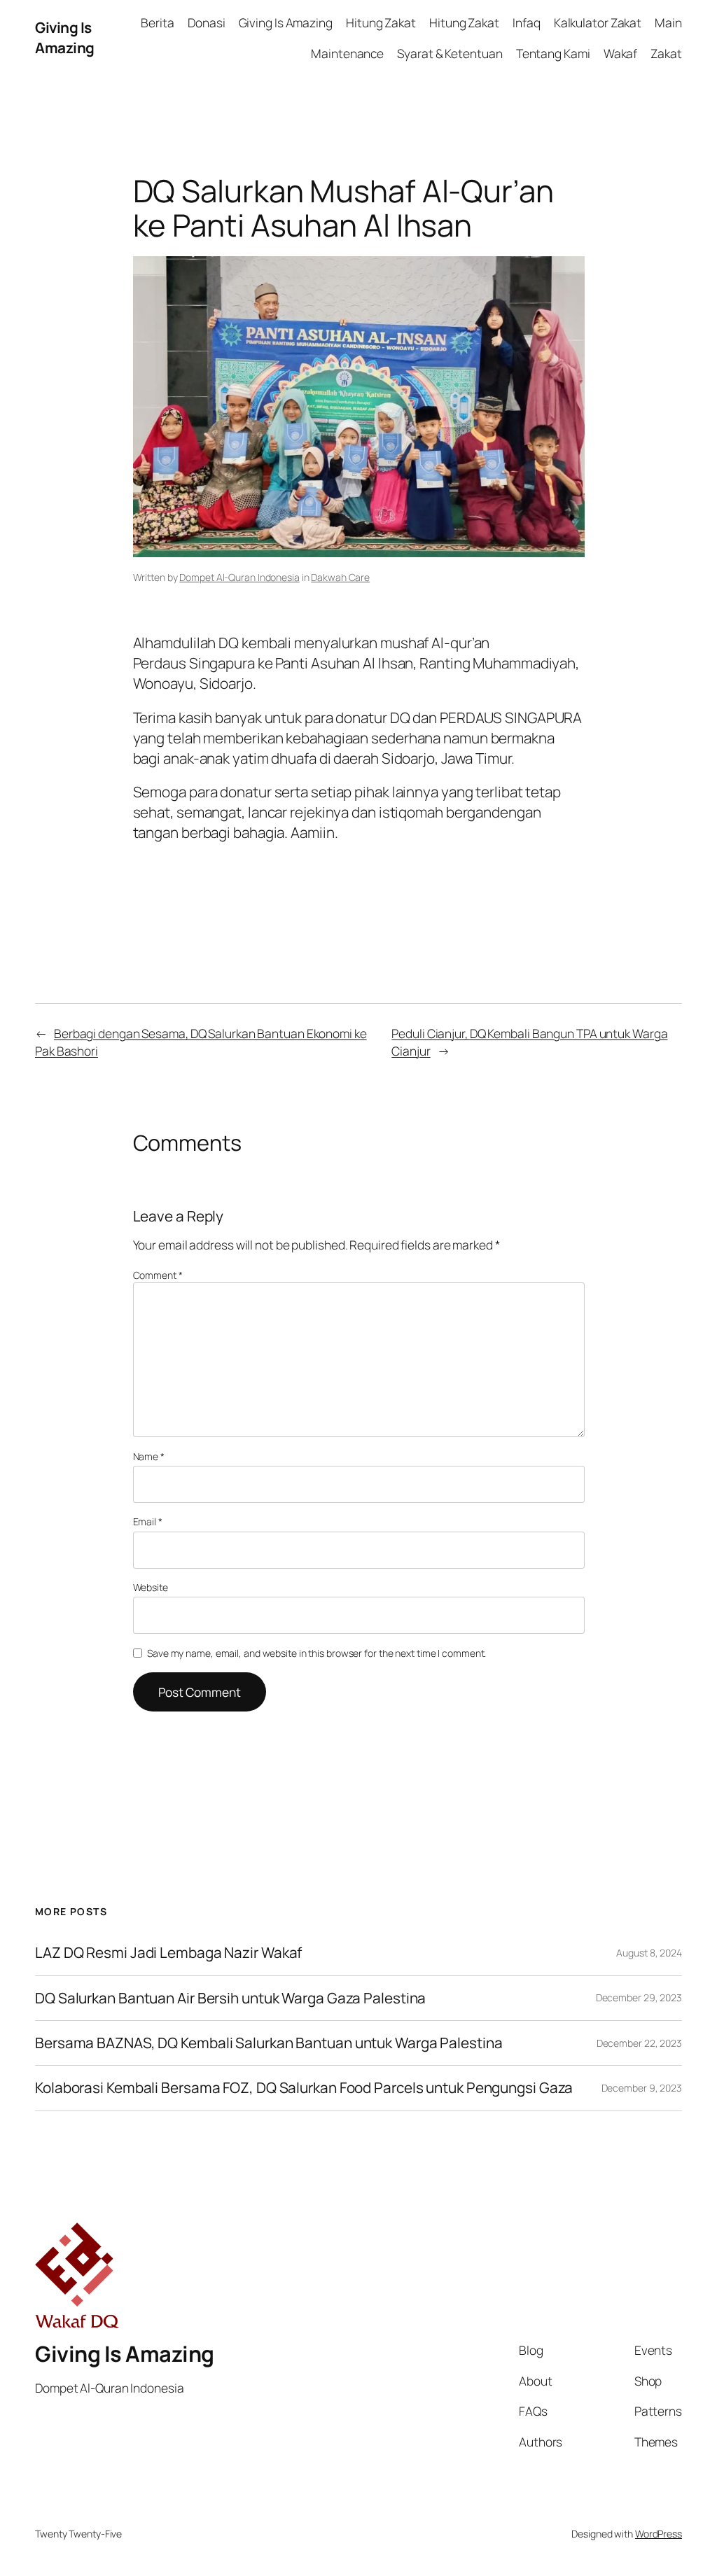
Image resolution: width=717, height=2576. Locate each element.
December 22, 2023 (639, 2043)
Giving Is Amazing (65, 37)
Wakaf (621, 53)
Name (149, 1456)
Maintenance (347, 53)
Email (148, 1521)
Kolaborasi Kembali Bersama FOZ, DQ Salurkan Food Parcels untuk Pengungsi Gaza (304, 2088)
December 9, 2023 (642, 2088)
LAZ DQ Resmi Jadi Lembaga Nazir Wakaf (168, 1953)
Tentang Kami (553, 53)
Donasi (206, 22)
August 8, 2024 (649, 1953)
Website (151, 1587)
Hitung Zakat (381, 22)
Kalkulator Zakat (598, 22)
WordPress (659, 2534)
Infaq (527, 22)
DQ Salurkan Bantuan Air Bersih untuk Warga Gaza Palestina (230, 1998)
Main (668, 22)
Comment (158, 1275)
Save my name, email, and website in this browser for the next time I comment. (316, 1653)
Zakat (666, 53)
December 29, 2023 (639, 1997)
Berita (157, 22)
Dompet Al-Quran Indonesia (239, 577)
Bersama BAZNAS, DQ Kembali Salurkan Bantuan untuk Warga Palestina (269, 2043)
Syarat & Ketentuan (450, 53)
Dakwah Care (340, 577)
